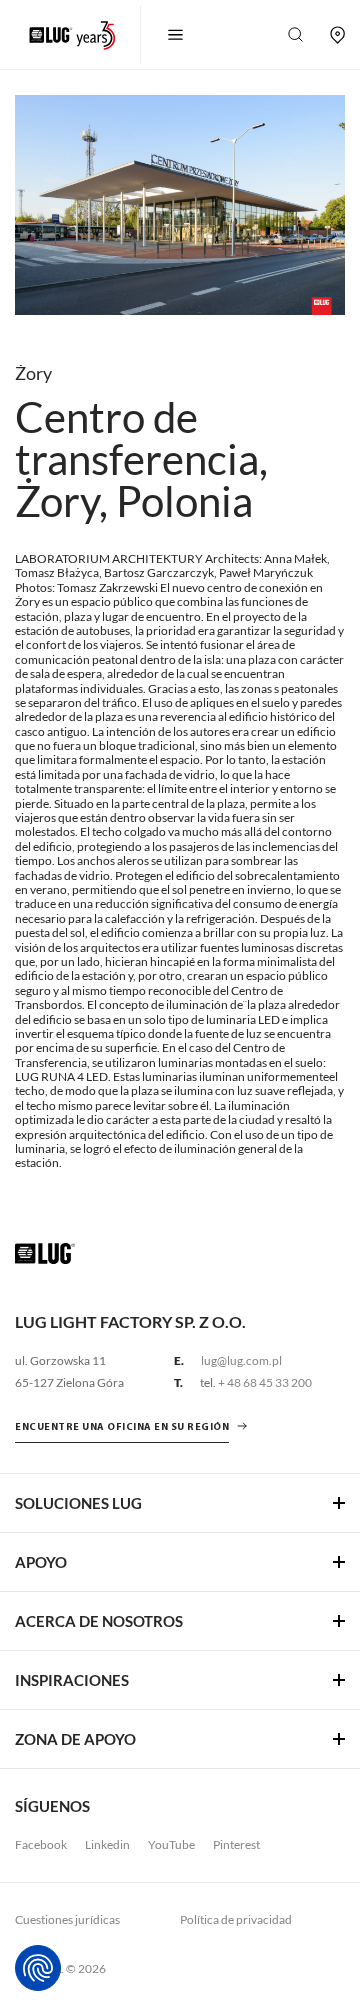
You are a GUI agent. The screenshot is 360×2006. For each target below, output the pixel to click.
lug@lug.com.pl (241, 1360)
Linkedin (107, 1844)
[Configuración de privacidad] (38, 1968)
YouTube (171, 1844)
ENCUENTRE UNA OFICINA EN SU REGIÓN (122, 1427)
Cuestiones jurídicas (67, 1919)
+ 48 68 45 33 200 (265, 1382)
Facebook (41, 1844)
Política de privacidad (236, 1919)
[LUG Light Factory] (45, 1251)
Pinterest (236, 1844)
